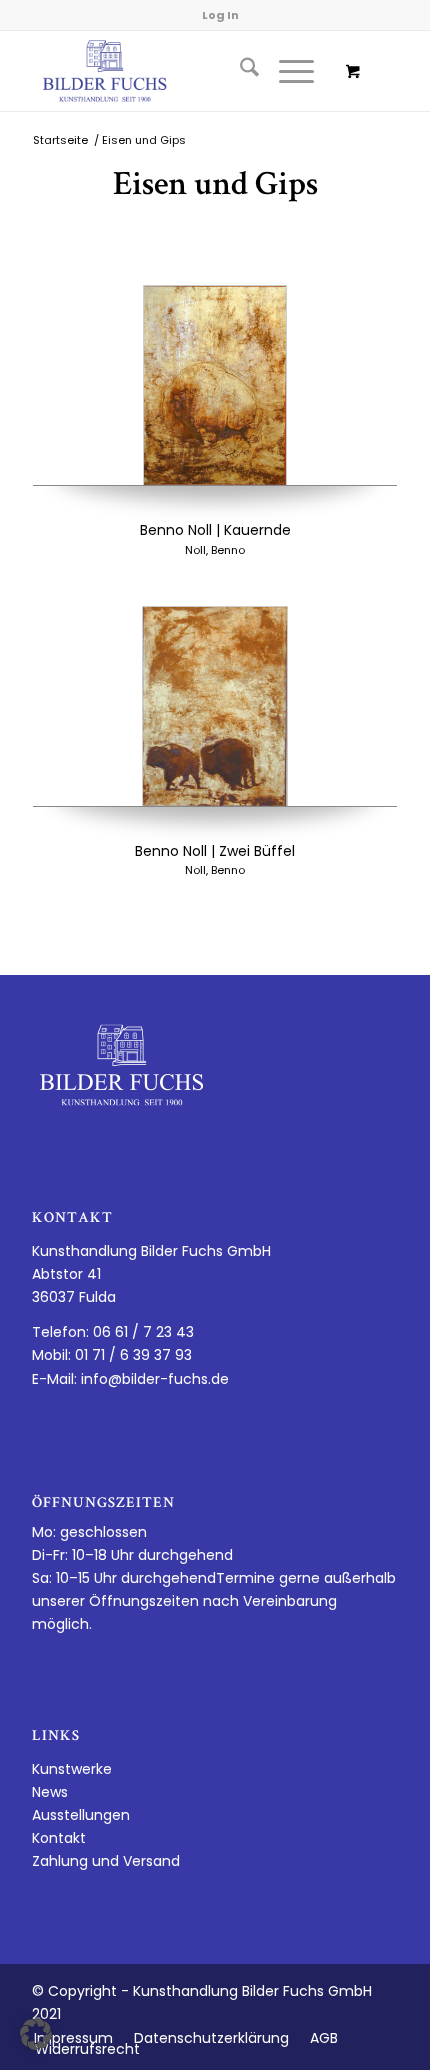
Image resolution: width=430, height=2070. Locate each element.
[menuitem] (239, 71)
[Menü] (286, 71)
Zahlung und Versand (106, 1861)
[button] (36, 2034)
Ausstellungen (81, 1815)
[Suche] (239, 71)
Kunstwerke (72, 1769)
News (50, 1792)
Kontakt (59, 1838)
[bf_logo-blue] (178, 71)
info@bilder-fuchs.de (155, 1379)
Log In (220, 15)
